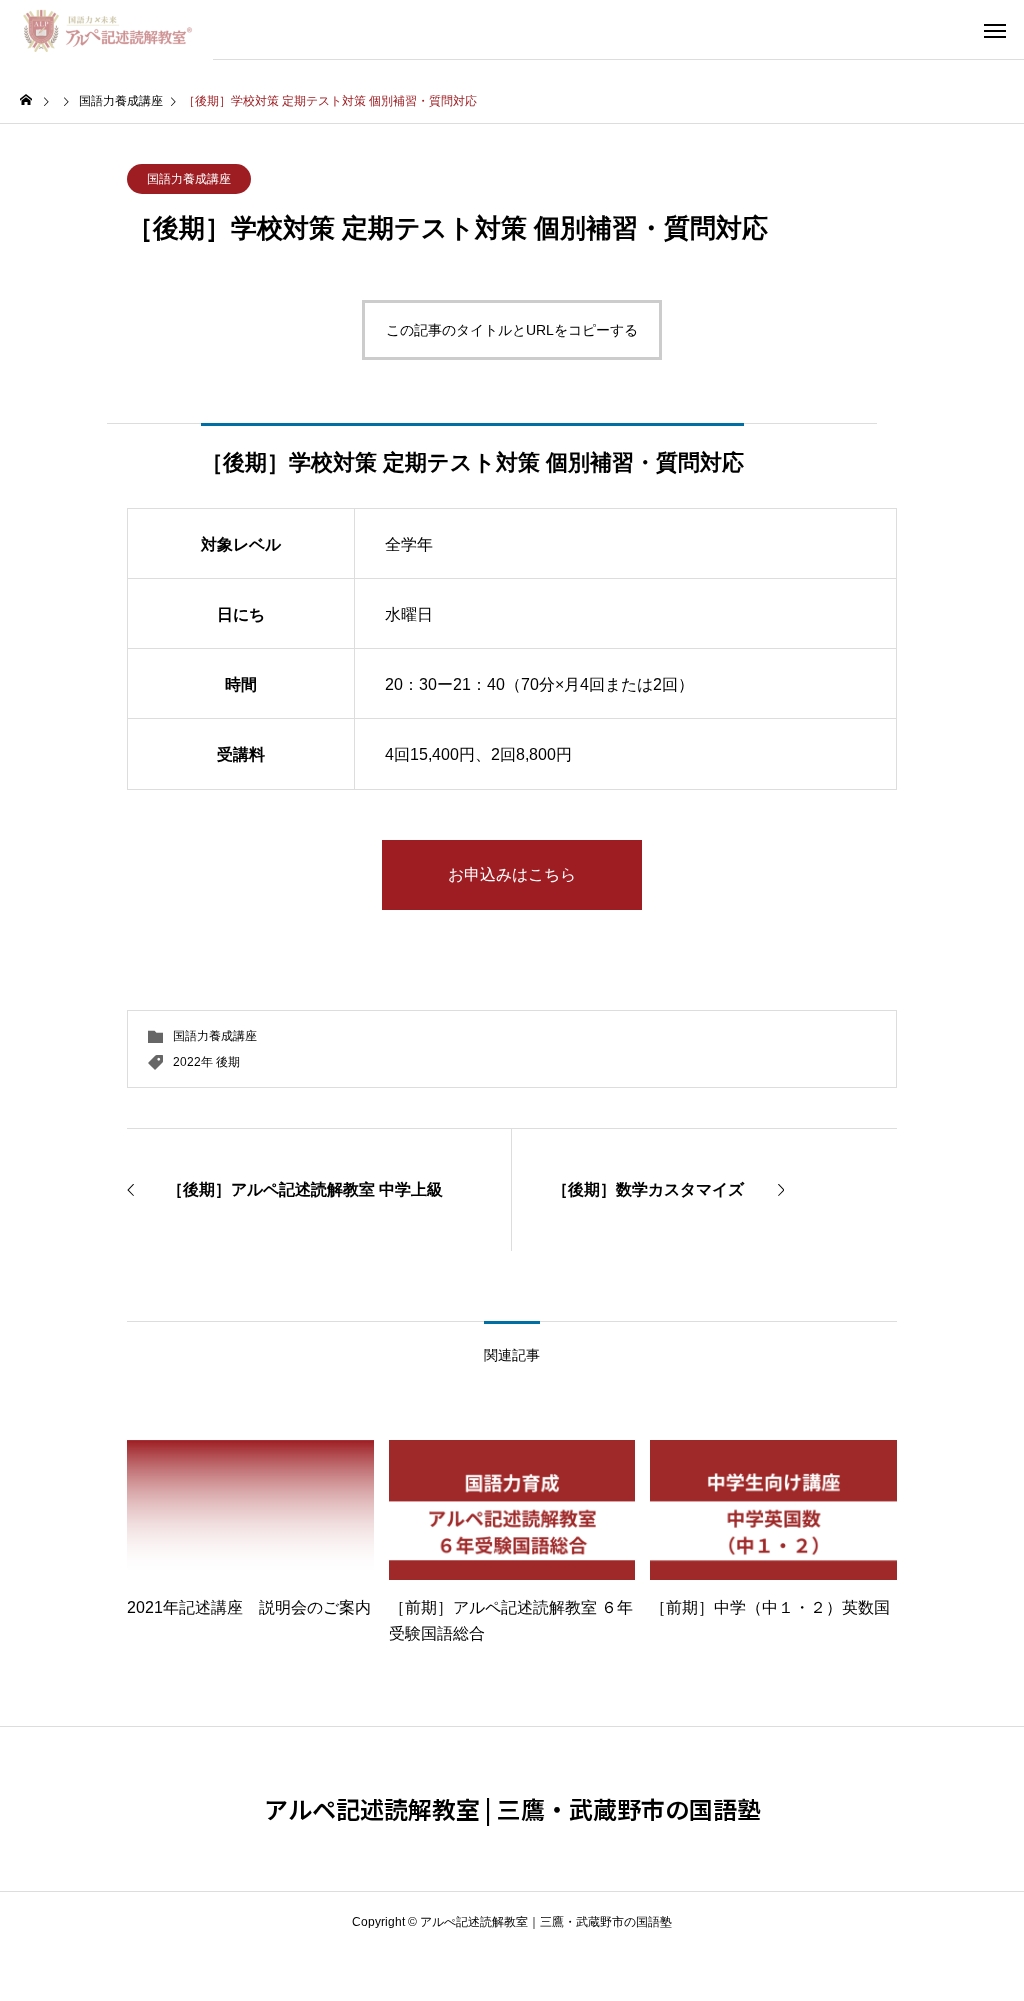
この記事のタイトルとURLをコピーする (512, 330)
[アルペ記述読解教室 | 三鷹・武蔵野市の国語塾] (106, 30)
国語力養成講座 (189, 179)
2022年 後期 (206, 1062)
